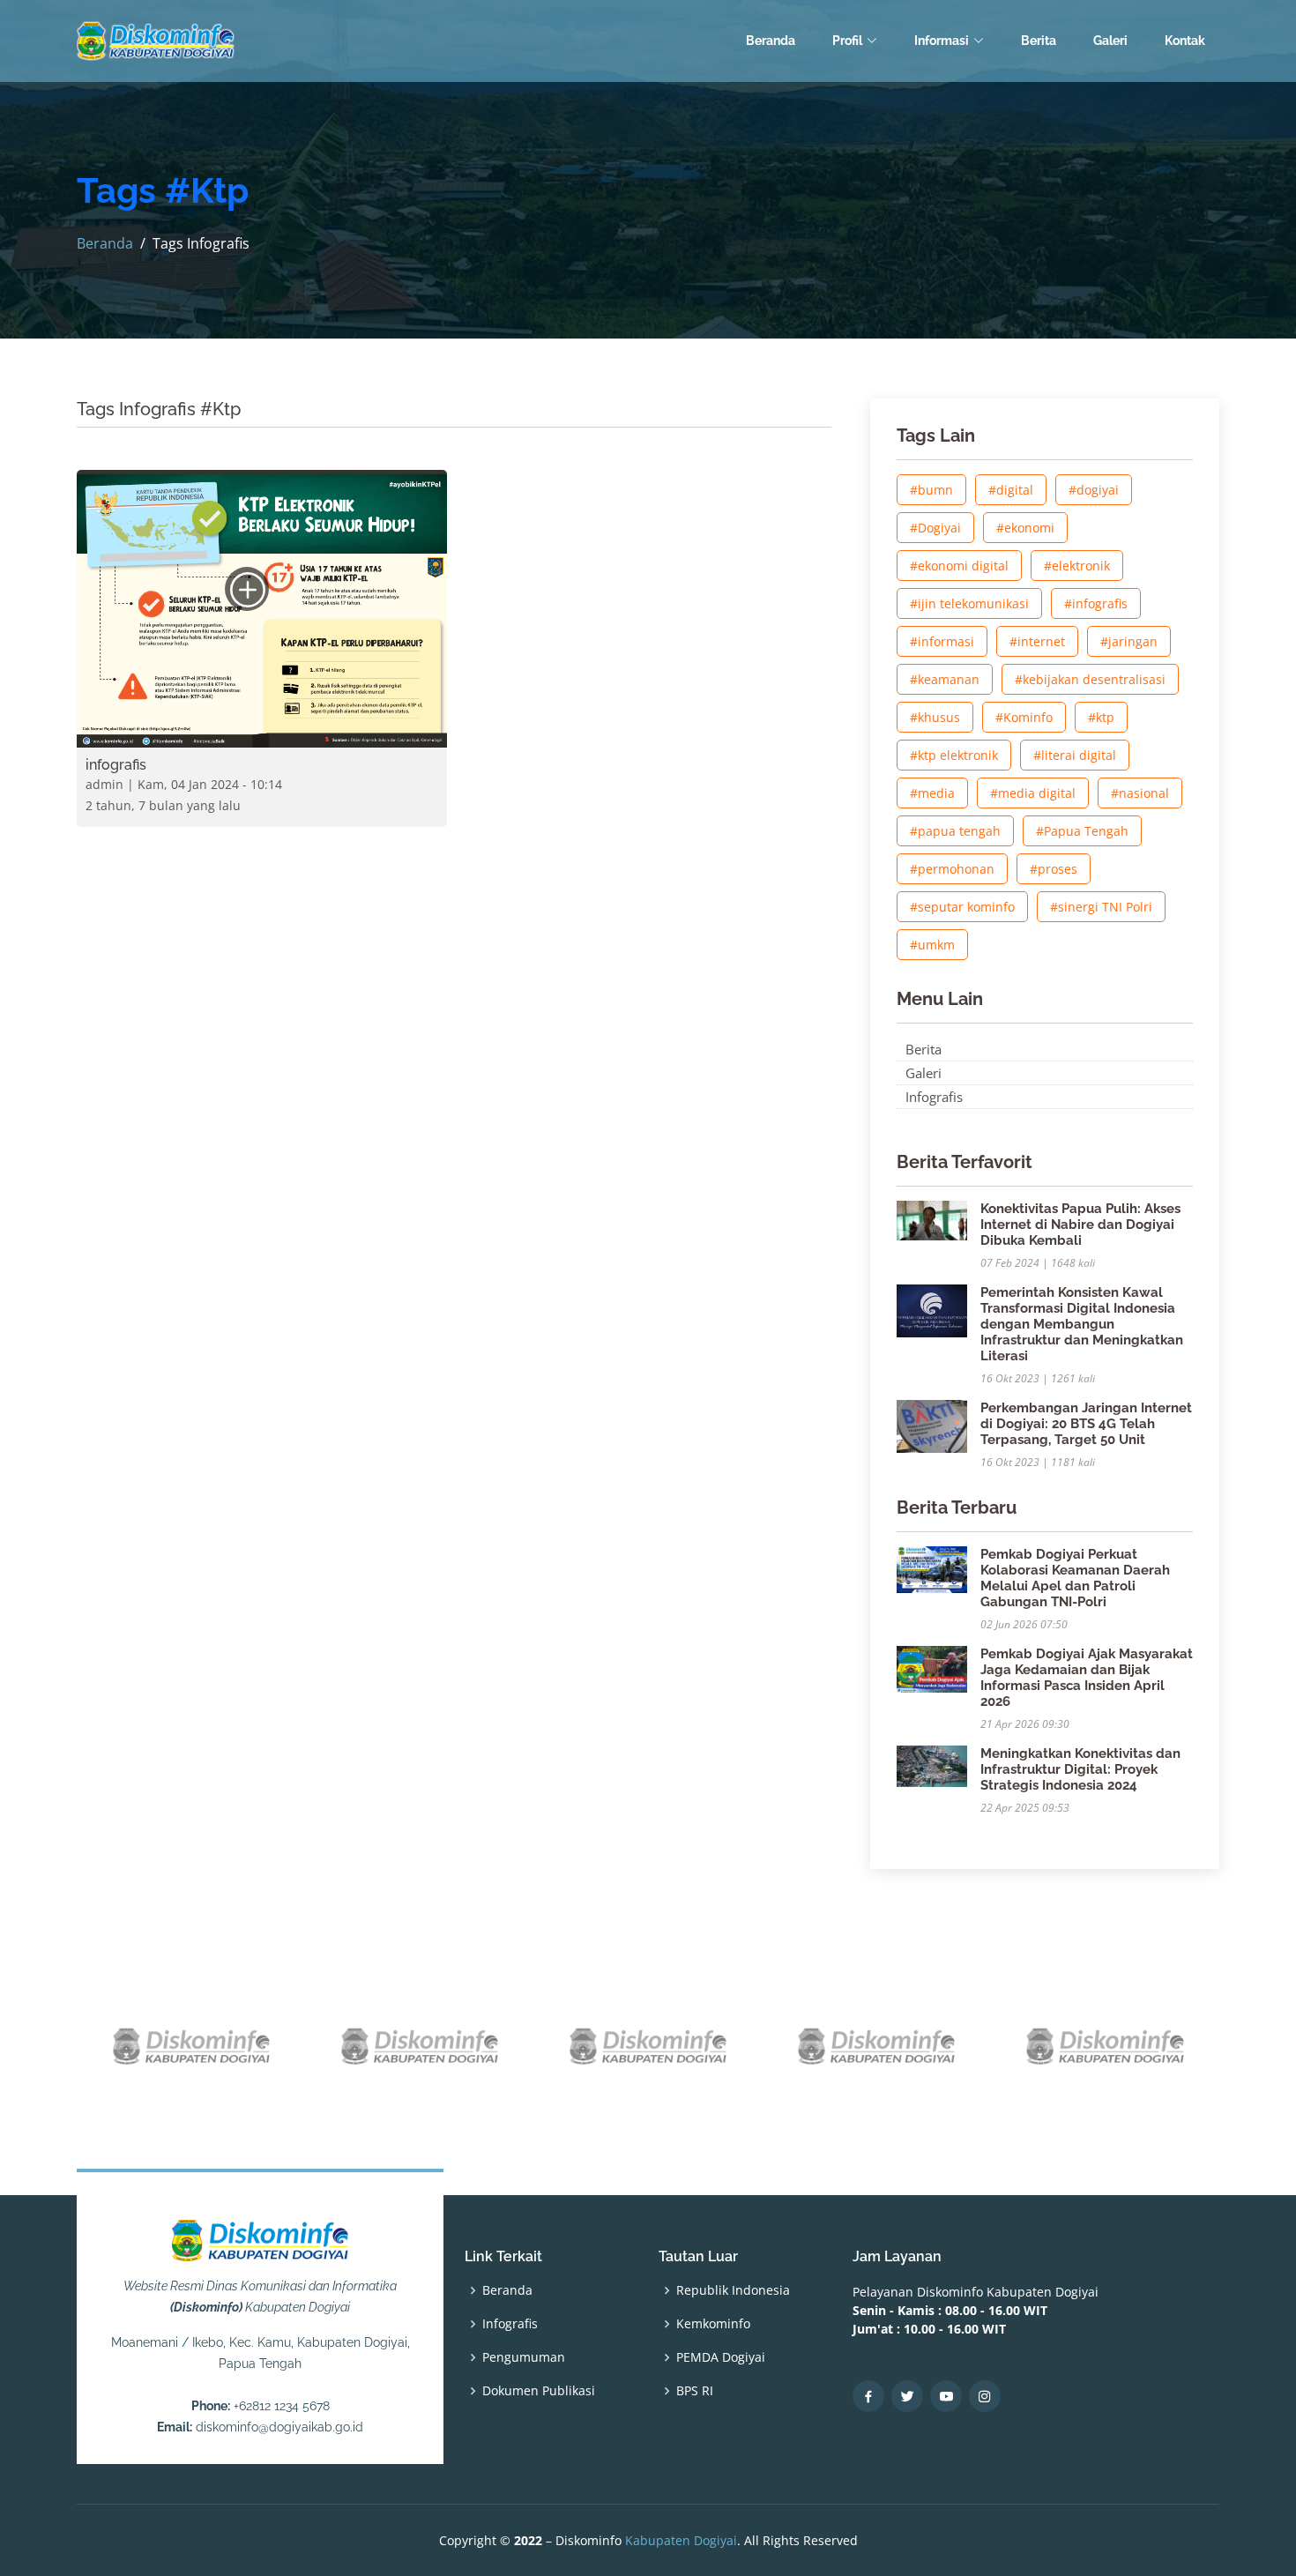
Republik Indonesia (733, 2290)
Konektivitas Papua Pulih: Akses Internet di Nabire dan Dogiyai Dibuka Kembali (1080, 1225)
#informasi (942, 641)
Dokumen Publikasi (539, 2391)
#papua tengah (955, 831)
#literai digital (1075, 755)
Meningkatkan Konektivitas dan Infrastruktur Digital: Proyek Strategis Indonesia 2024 (1080, 1769)
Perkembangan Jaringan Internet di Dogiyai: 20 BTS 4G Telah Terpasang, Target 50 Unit (1086, 1424)
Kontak (1185, 41)
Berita (1039, 41)
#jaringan (1129, 641)
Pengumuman (524, 2357)
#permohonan (952, 869)
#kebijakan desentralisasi (1090, 679)
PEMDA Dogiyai (721, 2357)
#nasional (1140, 793)
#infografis (1096, 603)
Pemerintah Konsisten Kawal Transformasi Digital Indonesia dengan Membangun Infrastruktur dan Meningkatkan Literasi (1082, 1324)
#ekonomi (1025, 528)
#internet (1037, 641)
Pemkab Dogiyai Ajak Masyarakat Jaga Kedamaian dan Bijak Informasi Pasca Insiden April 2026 (1087, 1678)
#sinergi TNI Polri (1101, 907)
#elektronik (1077, 566)
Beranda (771, 41)
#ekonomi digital (959, 566)
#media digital (1033, 793)
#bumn (931, 490)
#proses (1054, 869)
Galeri (1110, 41)
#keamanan (945, 679)
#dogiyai (1094, 490)
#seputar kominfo (962, 907)
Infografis (934, 1097)
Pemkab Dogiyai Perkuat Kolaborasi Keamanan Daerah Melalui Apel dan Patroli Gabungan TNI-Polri (1075, 1578)
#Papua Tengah (1082, 831)
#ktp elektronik (954, 755)
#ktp (1101, 717)
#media (932, 793)
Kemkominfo (713, 2324)
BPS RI (695, 2391)
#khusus (935, 717)
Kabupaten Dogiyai (681, 2540)
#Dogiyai (935, 528)
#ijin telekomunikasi (969, 603)
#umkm (932, 945)
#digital (1011, 490)
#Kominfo (1024, 717)
